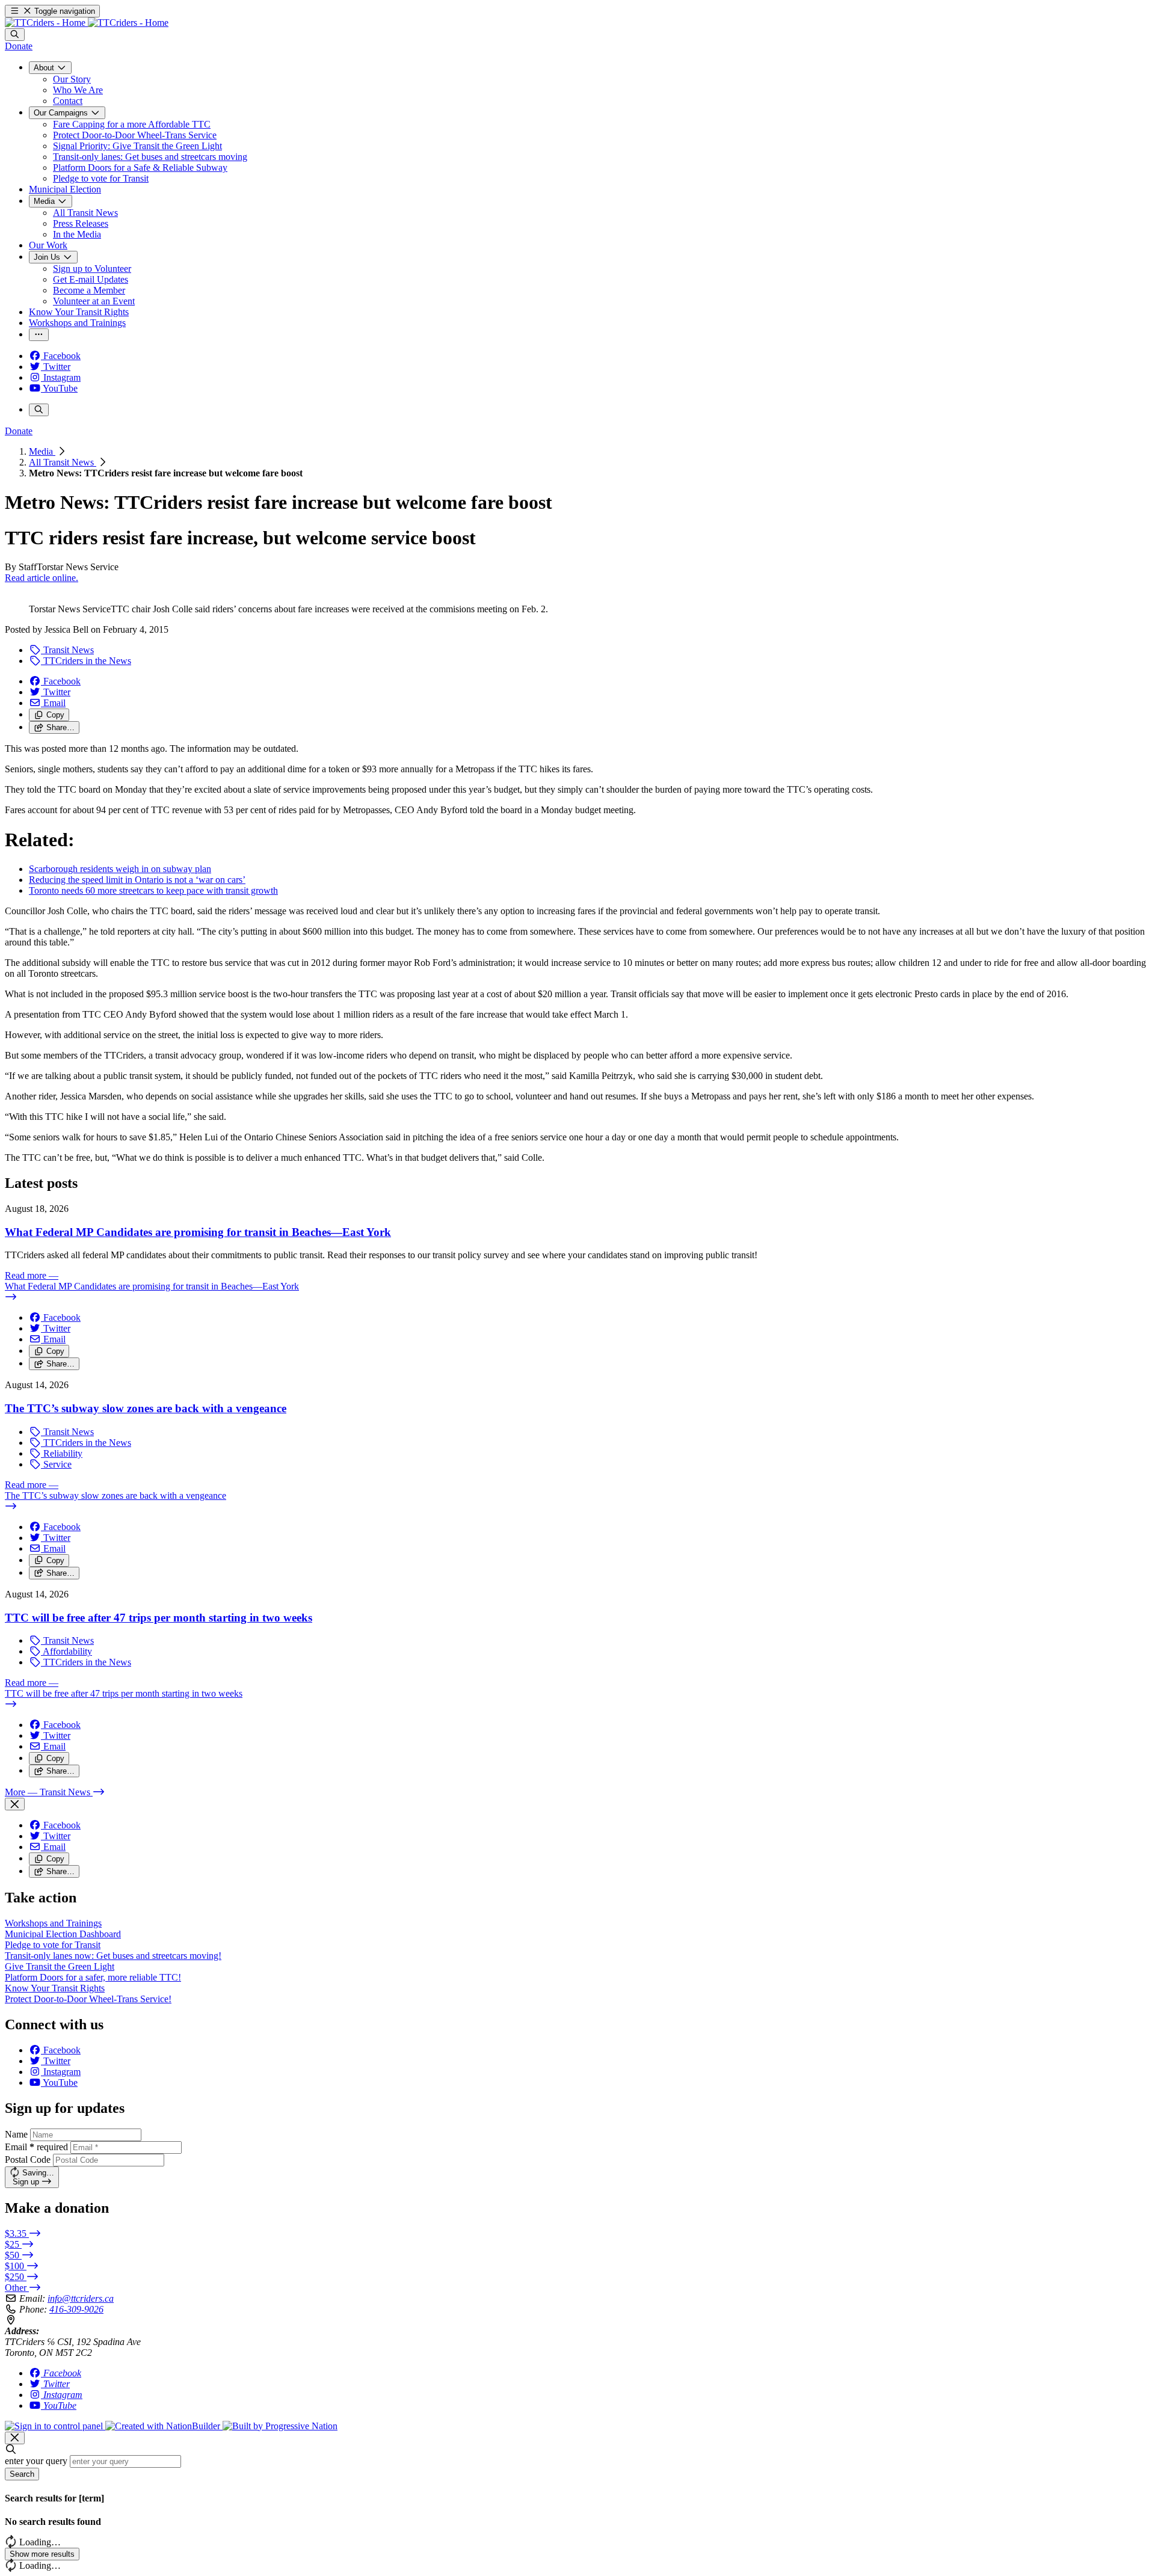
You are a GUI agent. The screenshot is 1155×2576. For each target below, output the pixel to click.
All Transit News (63, 462)
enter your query (36, 2461)
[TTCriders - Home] (87, 23)
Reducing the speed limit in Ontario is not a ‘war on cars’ (137, 880)
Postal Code (28, 2159)
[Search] (15, 35)
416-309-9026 (76, 2309)
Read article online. (42, 578)
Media (42, 451)
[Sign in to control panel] (55, 2426)
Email (36, 2147)
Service (56, 1464)
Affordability (66, 1651)
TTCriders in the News (86, 661)
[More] (39, 335)
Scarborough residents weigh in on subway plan (120, 869)
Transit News (67, 650)
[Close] (15, 1804)
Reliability (62, 1453)
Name (16, 2134)
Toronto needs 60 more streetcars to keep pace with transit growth (153, 890)
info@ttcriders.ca (81, 2298)
